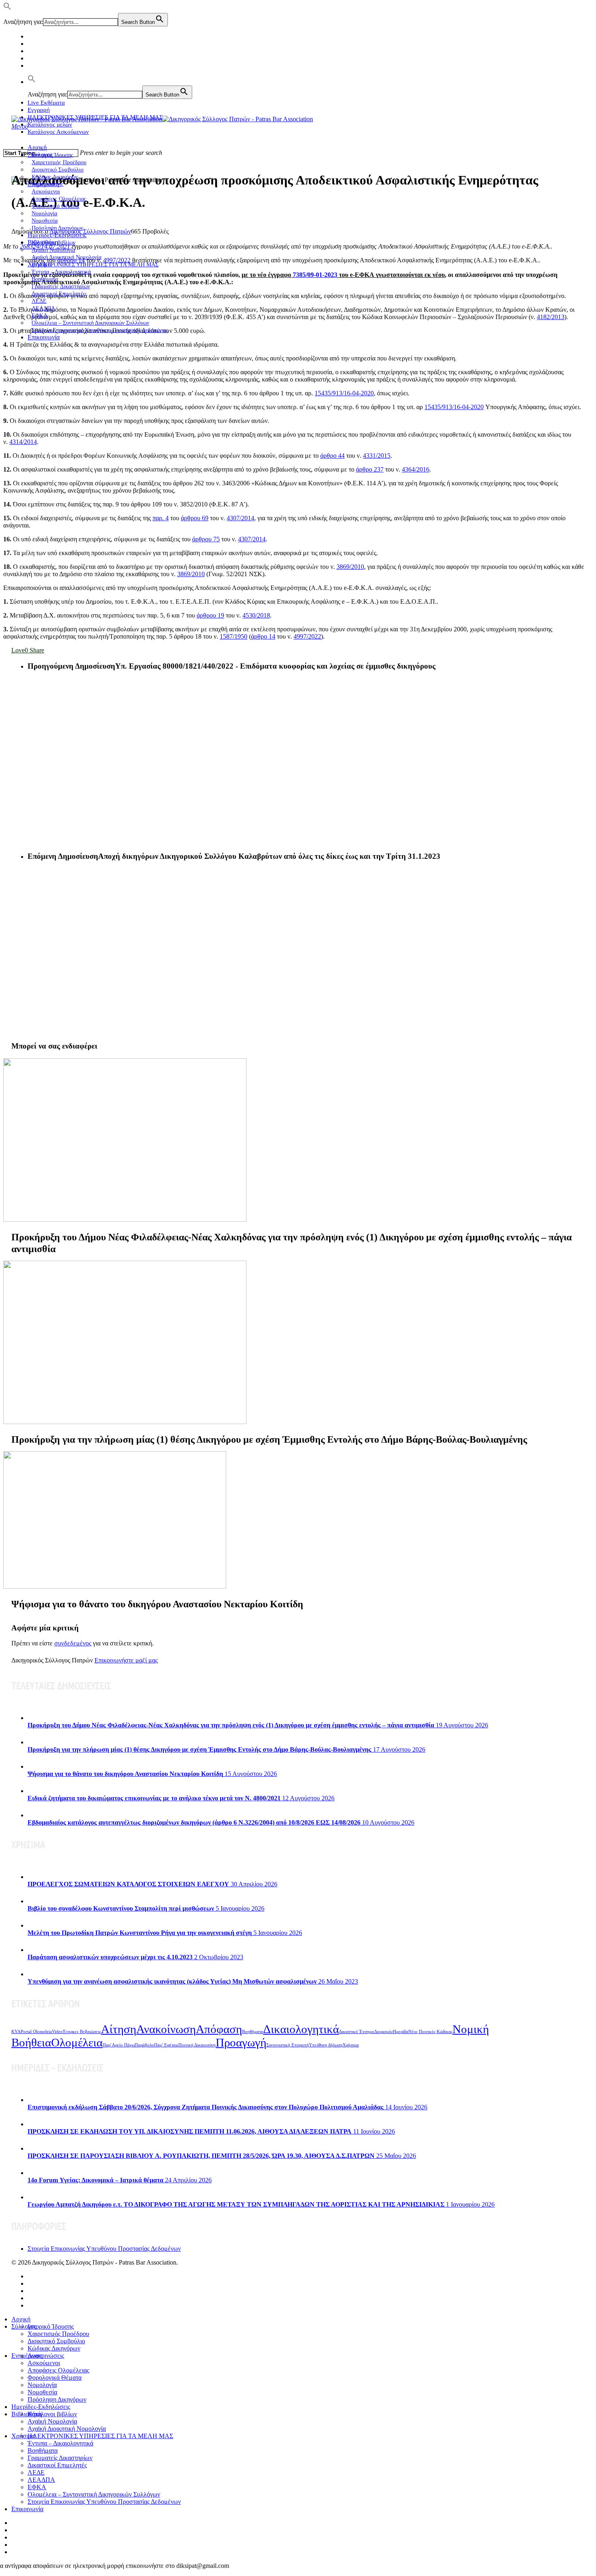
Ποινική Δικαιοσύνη (197, 2045)
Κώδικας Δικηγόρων (54, 2348)
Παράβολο (144, 2045)
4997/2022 (307, 636)
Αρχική (37, 147)
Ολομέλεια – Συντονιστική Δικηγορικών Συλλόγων (94, 2494)
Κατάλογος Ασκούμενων (58, 132)
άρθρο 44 (332, 456)
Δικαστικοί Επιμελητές (59, 294)
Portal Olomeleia (36, 2032)
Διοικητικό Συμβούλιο (56, 2341)
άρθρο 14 (263, 636)
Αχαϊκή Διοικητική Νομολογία (67, 2429)
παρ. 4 (161, 518)
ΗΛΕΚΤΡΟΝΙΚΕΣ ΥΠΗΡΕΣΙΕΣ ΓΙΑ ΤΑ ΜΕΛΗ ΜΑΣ (95, 265)
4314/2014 (23, 442)
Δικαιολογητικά (301, 2029)
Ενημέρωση (27, 2356)
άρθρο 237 (370, 469)
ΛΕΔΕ (36, 2472)
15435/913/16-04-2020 (344, 393)
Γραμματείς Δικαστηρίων (60, 2458)
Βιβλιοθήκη (27, 2414)
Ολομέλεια (77, 2042)
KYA (16, 2032)
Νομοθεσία (42, 2392)
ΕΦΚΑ (37, 2487)
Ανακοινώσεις (46, 2356)
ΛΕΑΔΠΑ (41, 2480)
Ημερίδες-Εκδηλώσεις (57, 235)
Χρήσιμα (351, 2045)
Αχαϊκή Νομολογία (52, 2421)
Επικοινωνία (44, 337)
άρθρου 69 (195, 518)
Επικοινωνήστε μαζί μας (126, 1660)
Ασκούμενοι (44, 2363)
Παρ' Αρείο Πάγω (119, 2045)
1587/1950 (234, 636)
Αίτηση (119, 2029)
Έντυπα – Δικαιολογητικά (60, 2443)
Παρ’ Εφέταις (166, 2045)
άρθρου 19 (210, 615)
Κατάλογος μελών (50, 124)
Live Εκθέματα (46, 103)
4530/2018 (256, 615)
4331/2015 (377, 456)
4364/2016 (416, 469)
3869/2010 (350, 567)
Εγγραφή (39, 110)
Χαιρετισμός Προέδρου (58, 2334)
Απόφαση (219, 2029)
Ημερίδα (401, 2032)
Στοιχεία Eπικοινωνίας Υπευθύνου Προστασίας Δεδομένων (100, 330)
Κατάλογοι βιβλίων (52, 2414)
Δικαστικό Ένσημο (357, 2032)
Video (57, 2032)
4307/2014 (240, 518)
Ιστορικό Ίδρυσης (51, 2326)
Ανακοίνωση (166, 2029)
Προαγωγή (241, 2042)
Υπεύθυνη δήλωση (326, 2045)
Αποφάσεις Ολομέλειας (58, 2370)
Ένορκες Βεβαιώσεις (82, 2032)
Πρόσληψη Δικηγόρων (57, 228)
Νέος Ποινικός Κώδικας (430, 2032)
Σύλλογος (24, 2326)
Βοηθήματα (253, 2032)
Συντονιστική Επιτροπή (288, 2045)
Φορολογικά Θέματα (55, 2378)
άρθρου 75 (206, 539)
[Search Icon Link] (32, 82)
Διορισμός (384, 2032)
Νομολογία (42, 2385)
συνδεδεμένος (73, 1643)
